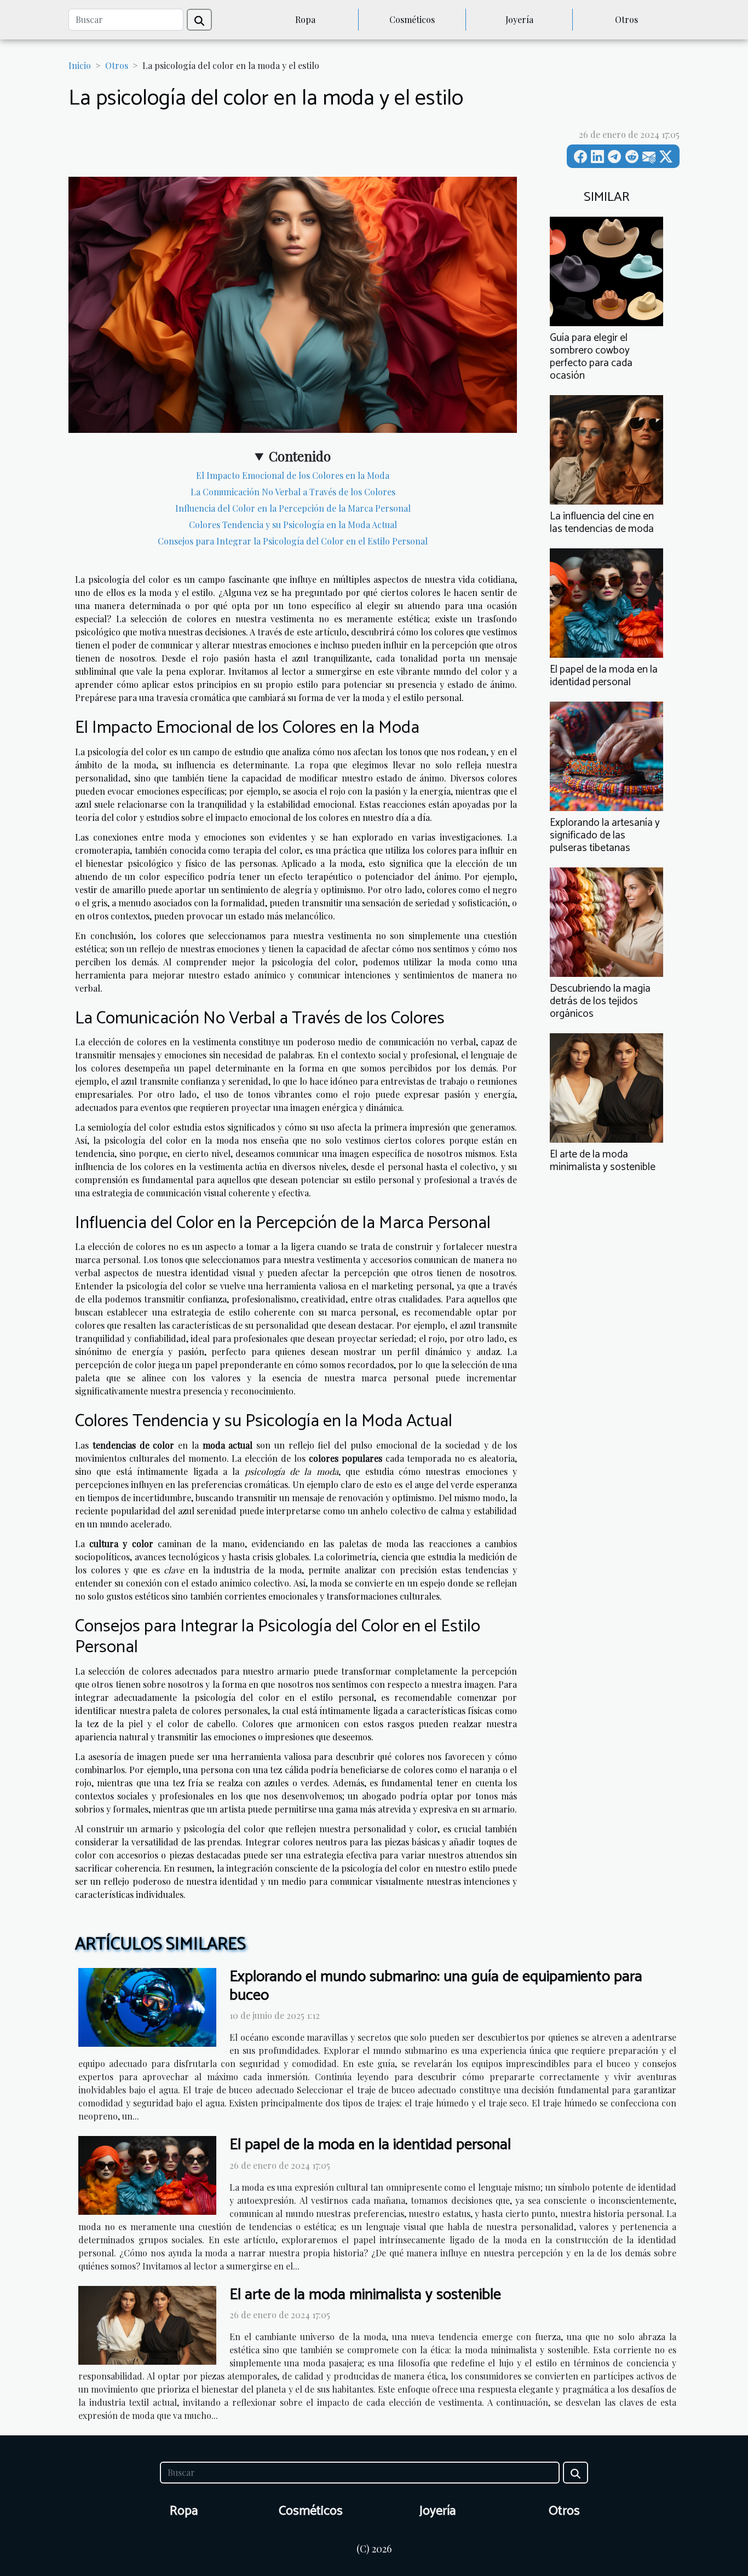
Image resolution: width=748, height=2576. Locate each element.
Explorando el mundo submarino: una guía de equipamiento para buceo (436, 1986)
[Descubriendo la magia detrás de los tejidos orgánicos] (606, 921)
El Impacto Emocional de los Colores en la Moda (293, 475)
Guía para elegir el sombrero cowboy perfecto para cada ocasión (591, 357)
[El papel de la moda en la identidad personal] (606, 602)
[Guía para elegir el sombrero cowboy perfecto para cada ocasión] (606, 270)
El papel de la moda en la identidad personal (604, 676)
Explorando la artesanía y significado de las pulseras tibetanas (605, 835)
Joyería (519, 19)
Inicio (80, 65)
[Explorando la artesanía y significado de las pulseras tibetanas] (606, 755)
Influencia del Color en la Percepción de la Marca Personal (293, 508)
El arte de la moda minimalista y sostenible (603, 1161)
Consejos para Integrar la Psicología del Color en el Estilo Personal (293, 541)
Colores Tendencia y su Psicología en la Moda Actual (293, 525)
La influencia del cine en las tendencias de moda (602, 523)
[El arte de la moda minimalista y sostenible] (606, 1087)
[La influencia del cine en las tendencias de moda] (606, 448)
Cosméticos (412, 19)
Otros (626, 19)
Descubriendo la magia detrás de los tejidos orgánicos (600, 1001)
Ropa (305, 19)
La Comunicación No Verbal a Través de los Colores (293, 492)
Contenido (300, 456)
